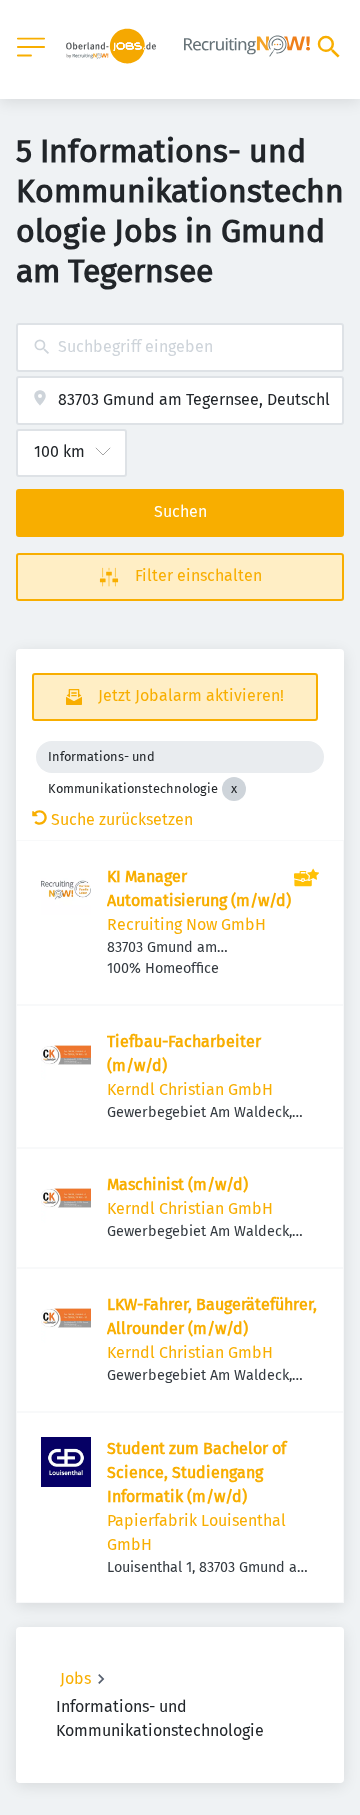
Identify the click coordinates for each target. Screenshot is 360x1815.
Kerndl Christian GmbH (190, 1089)
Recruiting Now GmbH (186, 924)
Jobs (75, 1678)
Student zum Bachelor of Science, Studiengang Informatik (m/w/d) (196, 1472)
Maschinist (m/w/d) (177, 1184)
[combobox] (180, 347)
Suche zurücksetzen (122, 819)
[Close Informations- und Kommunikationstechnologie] (234, 789)
